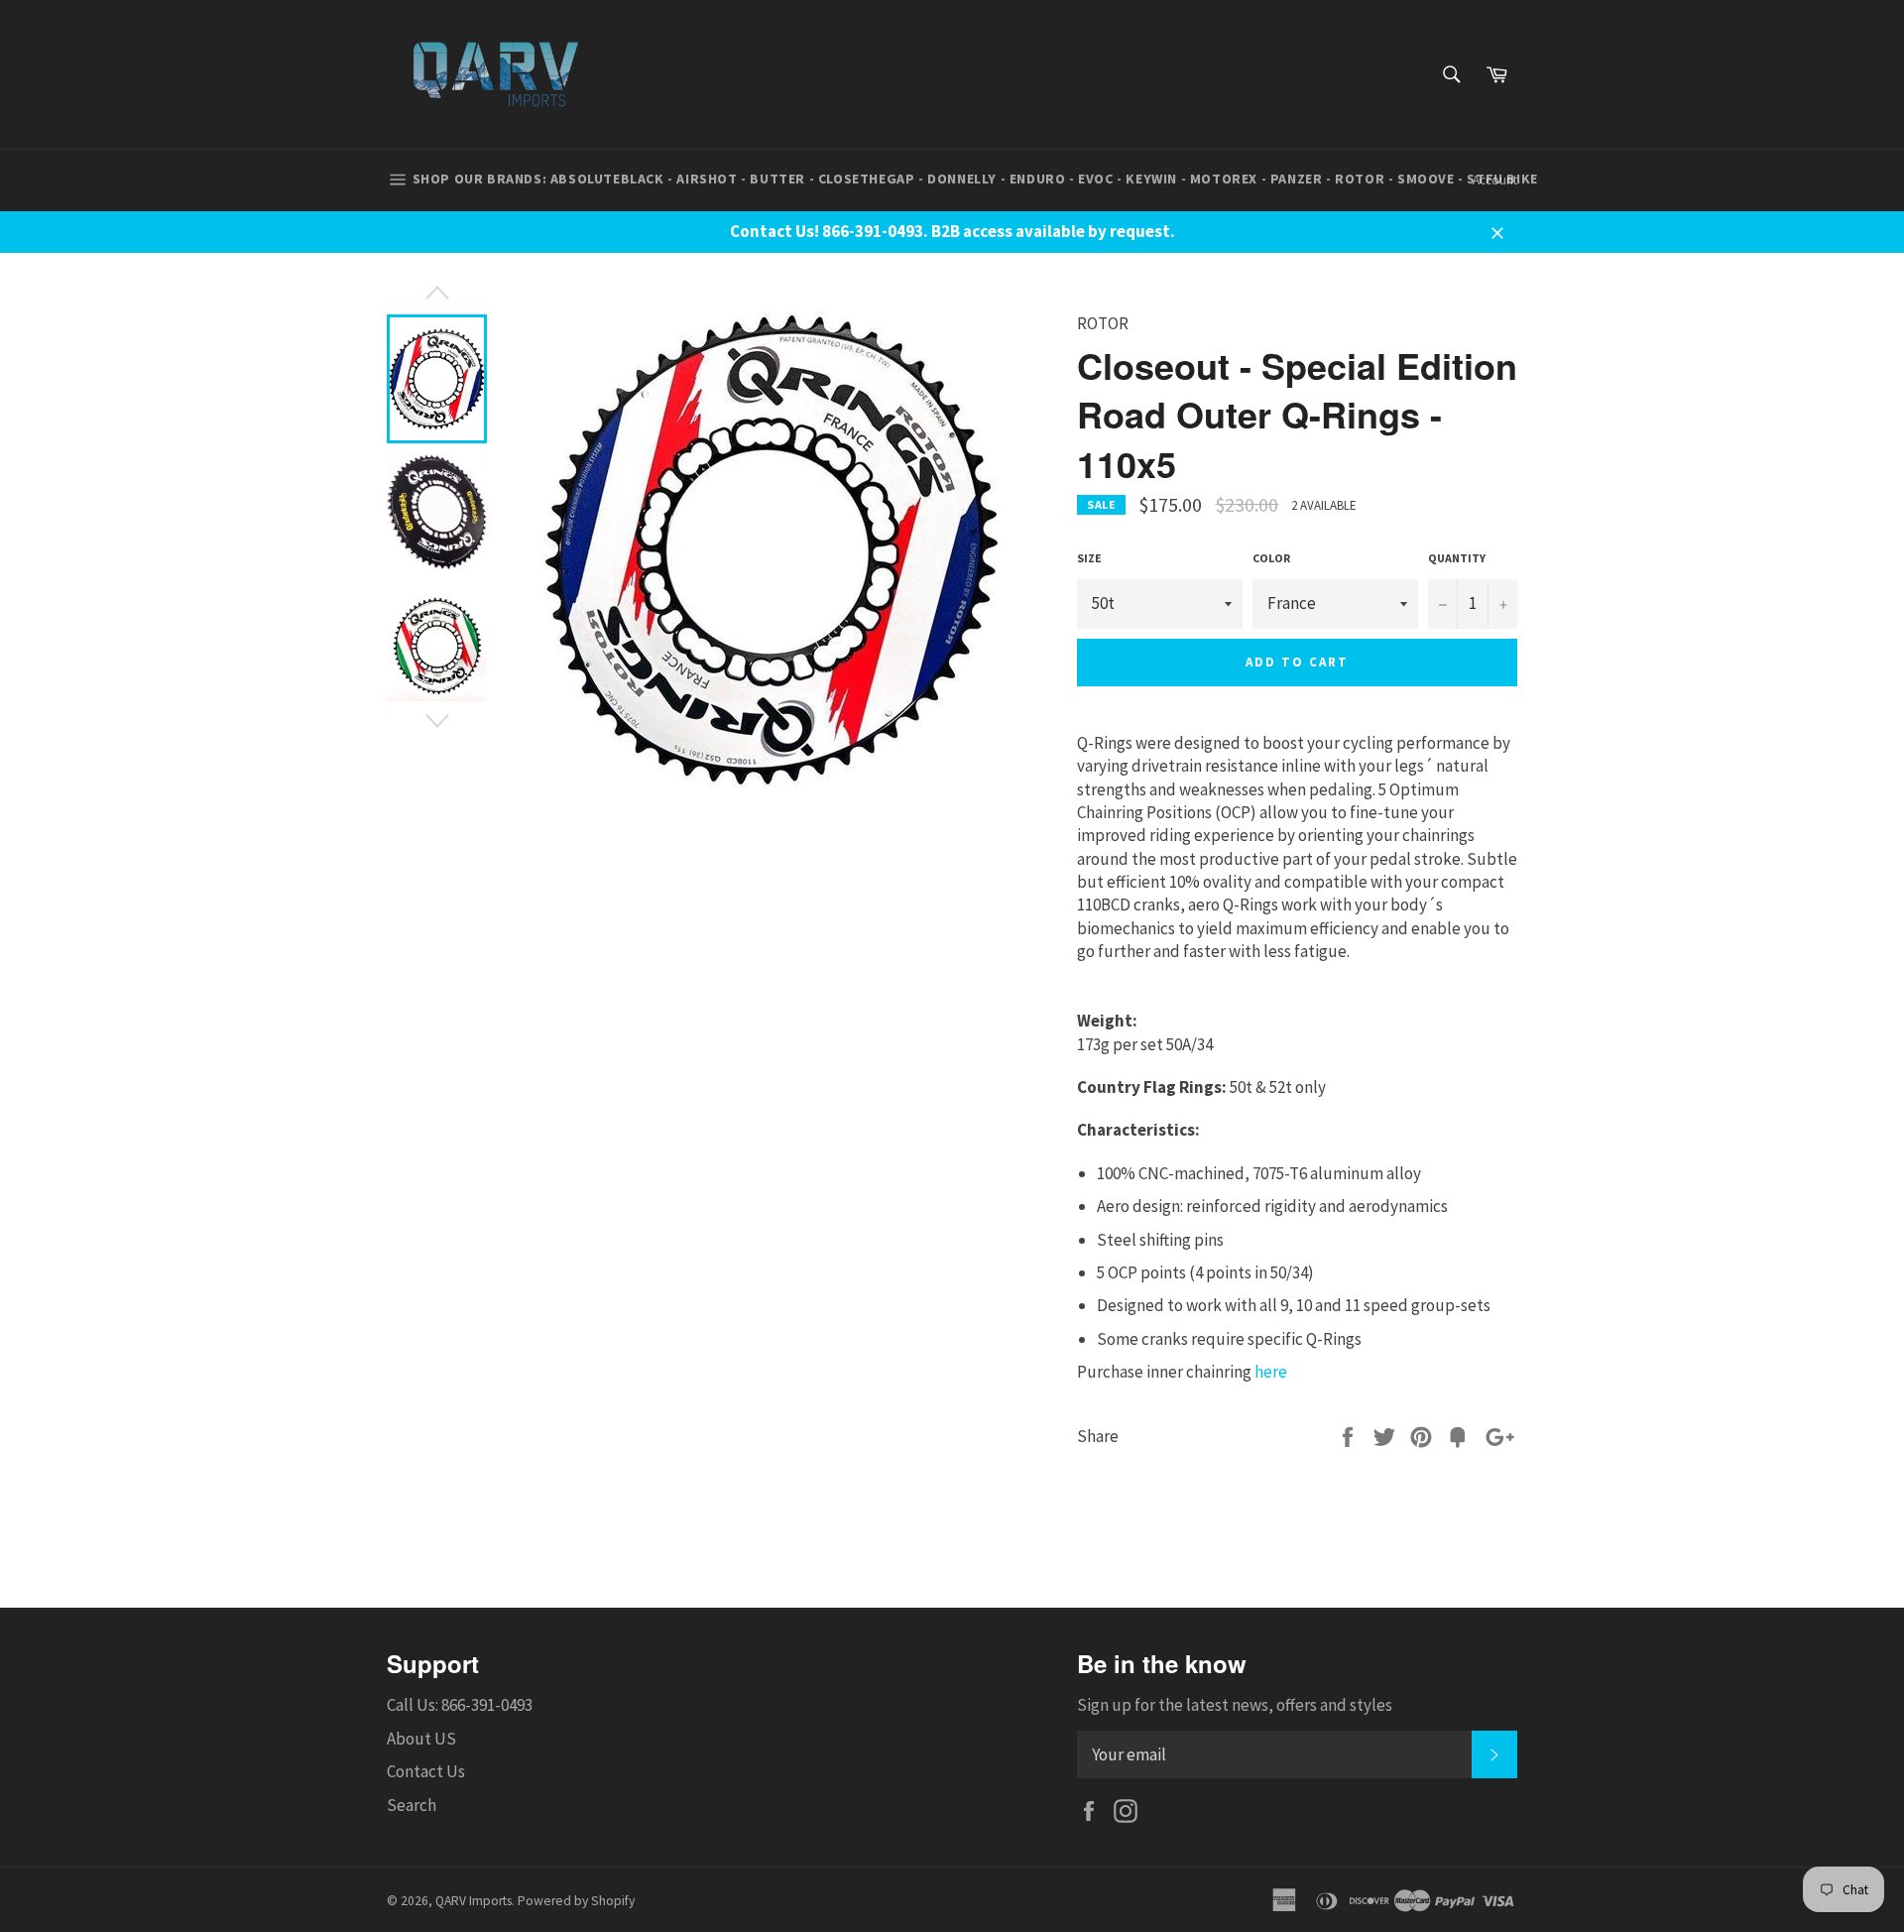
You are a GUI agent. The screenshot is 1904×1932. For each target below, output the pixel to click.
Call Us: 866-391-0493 (460, 1705)
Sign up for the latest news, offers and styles (1235, 1705)
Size (1089, 558)
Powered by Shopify (576, 1901)
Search (412, 1805)
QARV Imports (474, 1901)
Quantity (1457, 558)
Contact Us (426, 1771)
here (1271, 1372)
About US (421, 1739)
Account (1495, 180)
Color (1271, 558)
